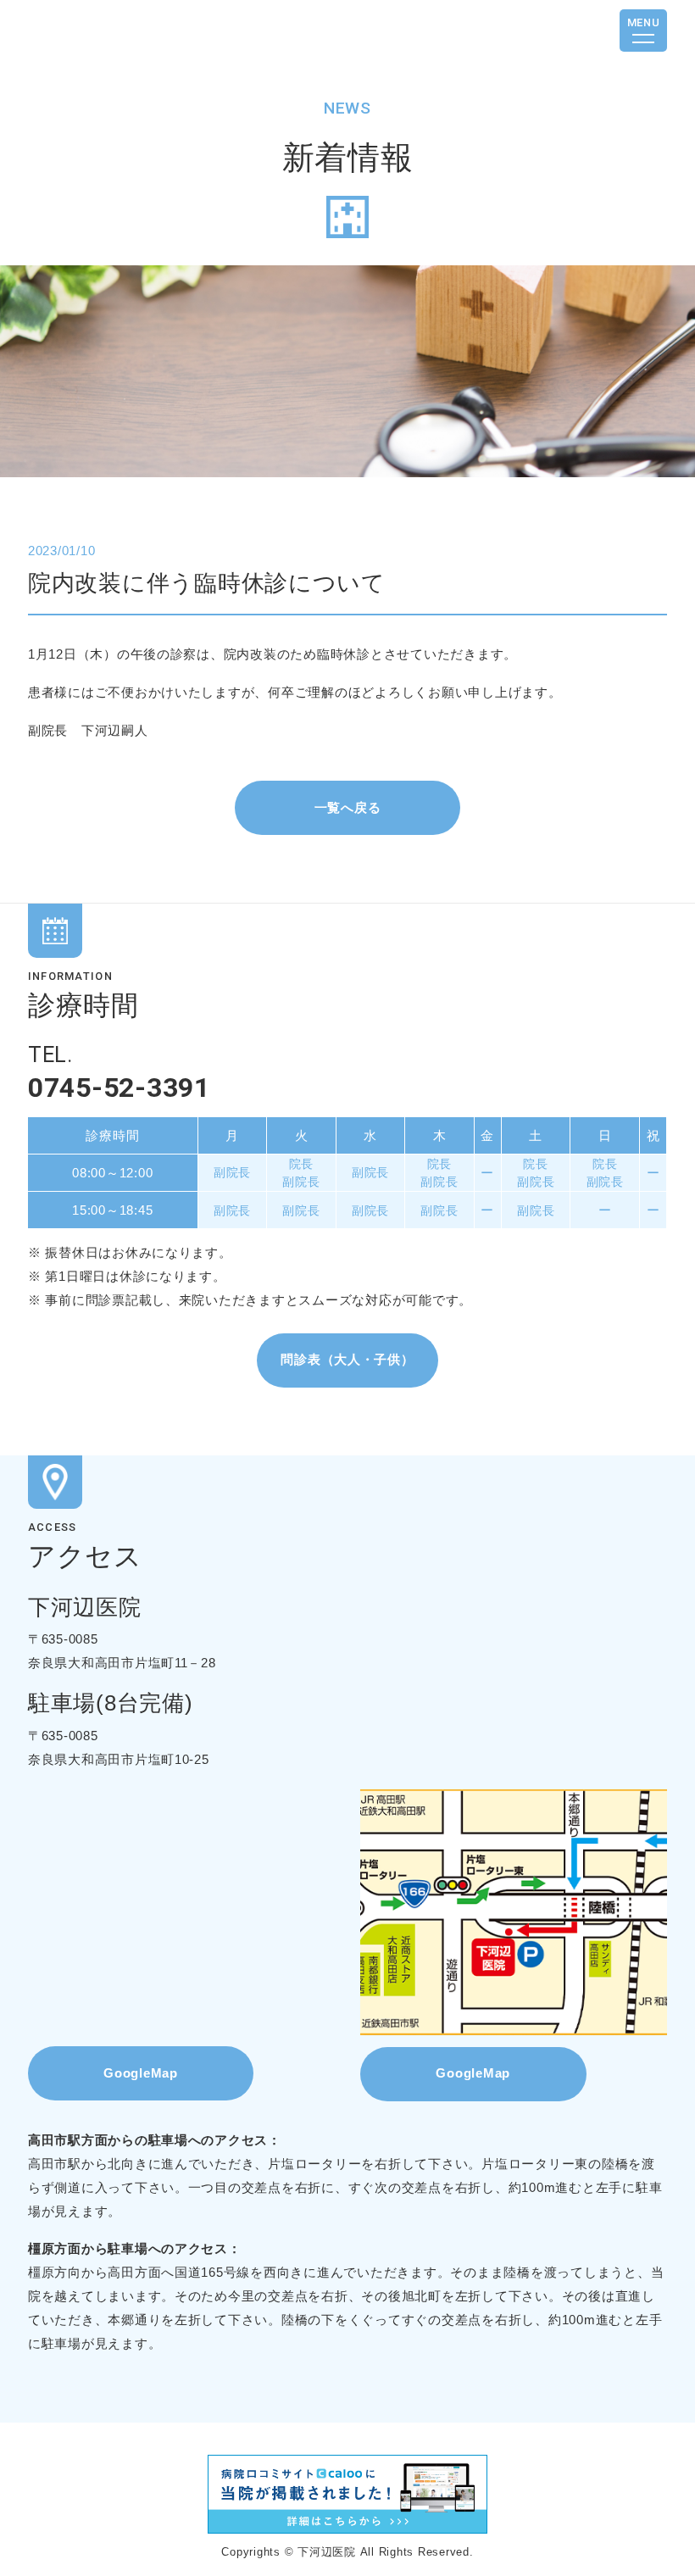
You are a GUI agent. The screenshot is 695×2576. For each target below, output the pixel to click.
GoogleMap (141, 2073)
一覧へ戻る (348, 807)
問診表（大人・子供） (347, 1359)
